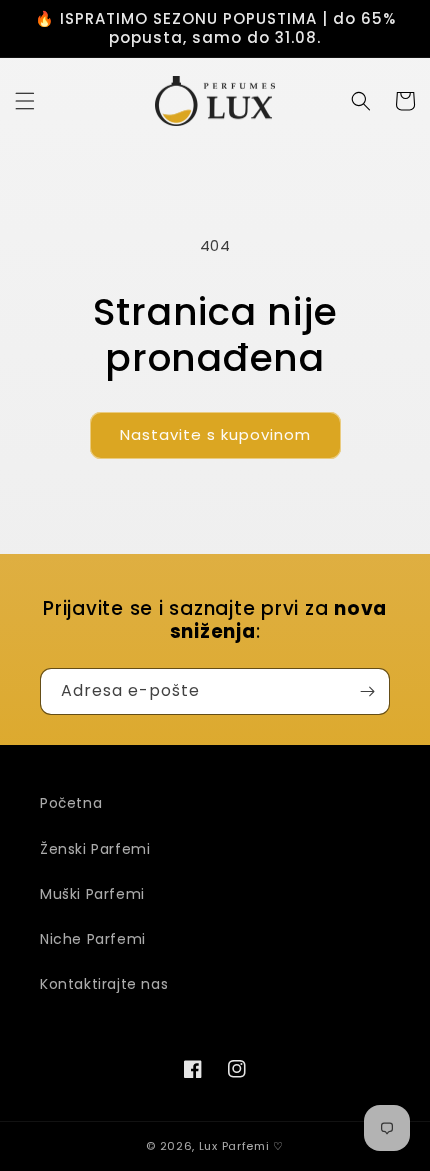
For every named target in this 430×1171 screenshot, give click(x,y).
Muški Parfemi (92, 894)
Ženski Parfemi (95, 849)
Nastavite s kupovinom (215, 434)
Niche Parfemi (93, 939)
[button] (25, 101)
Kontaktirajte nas (104, 984)
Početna (71, 803)
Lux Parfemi (234, 1146)
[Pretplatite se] (367, 691)
